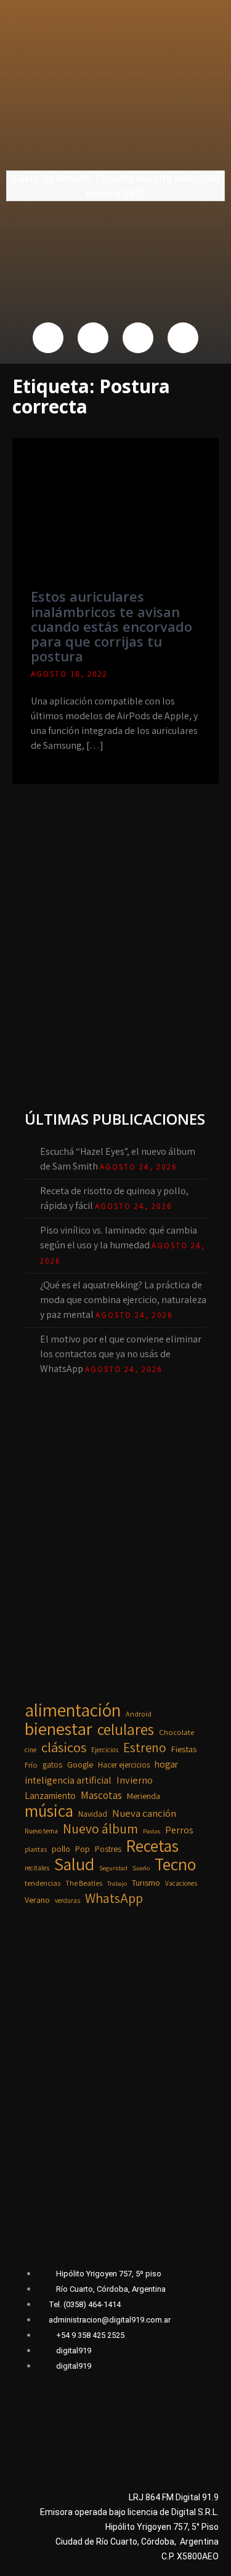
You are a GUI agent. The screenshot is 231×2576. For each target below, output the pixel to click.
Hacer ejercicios (124, 1765)
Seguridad (113, 1868)
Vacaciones (181, 1883)
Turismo (146, 1882)
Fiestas (184, 1749)
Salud (74, 1864)
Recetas (152, 1846)
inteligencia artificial (68, 1780)
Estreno (145, 1748)
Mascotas (101, 1795)
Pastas (152, 1831)
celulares (126, 1729)
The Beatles (84, 1883)
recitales (37, 1868)
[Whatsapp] (138, 338)
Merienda (144, 1796)
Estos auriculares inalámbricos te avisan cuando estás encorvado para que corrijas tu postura (111, 626)
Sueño (141, 1868)
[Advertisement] (115, 948)
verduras (67, 1900)
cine (30, 1749)
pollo (61, 1849)
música (49, 1811)
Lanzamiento (50, 1795)
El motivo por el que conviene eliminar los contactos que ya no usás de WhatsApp (121, 1354)
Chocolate (176, 1732)
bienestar (59, 1729)
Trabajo (117, 1883)
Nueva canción (144, 1813)
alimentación (73, 1710)
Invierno (135, 1780)
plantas (36, 1849)
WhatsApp (114, 1898)
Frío (31, 1765)
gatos (52, 1765)
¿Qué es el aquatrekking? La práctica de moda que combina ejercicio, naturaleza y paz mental (123, 1300)
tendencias (43, 1883)
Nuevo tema (41, 1831)
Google (80, 1764)
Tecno (175, 1864)
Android (139, 1714)
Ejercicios (105, 1749)
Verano (37, 1900)
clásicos (64, 1747)
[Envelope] (183, 338)
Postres (108, 1849)
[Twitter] (93, 338)
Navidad (93, 1814)
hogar (166, 1764)
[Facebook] (48, 338)
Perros (179, 1830)
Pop (83, 1849)
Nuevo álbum (100, 1828)
